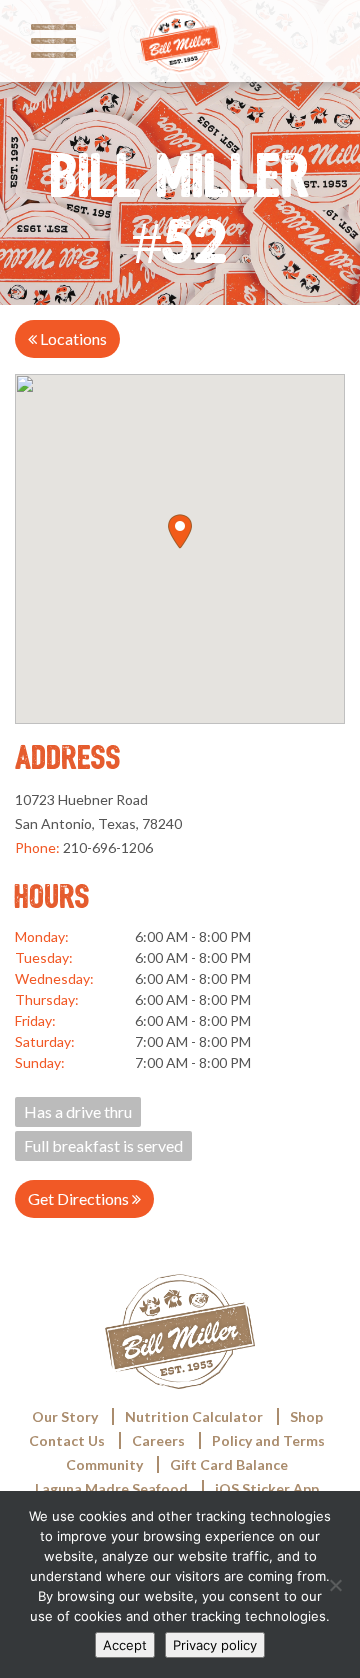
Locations (72, 338)
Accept (125, 1645)
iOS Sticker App (267, 1488)
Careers (158, 1440)
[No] (335, 1585)
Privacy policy (215, 1645)
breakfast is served (103, 1145)
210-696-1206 (108, 847)
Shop (306, 1416)
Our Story (65, 1416)
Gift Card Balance (229, 1464)
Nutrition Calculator (194, 1416)
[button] (180, 531)
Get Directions (80, 1198)
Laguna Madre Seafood (111, 1488)
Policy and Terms (268, 1440)
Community (104, 1464)
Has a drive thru (78, 1111)
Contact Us (67, 1440)
